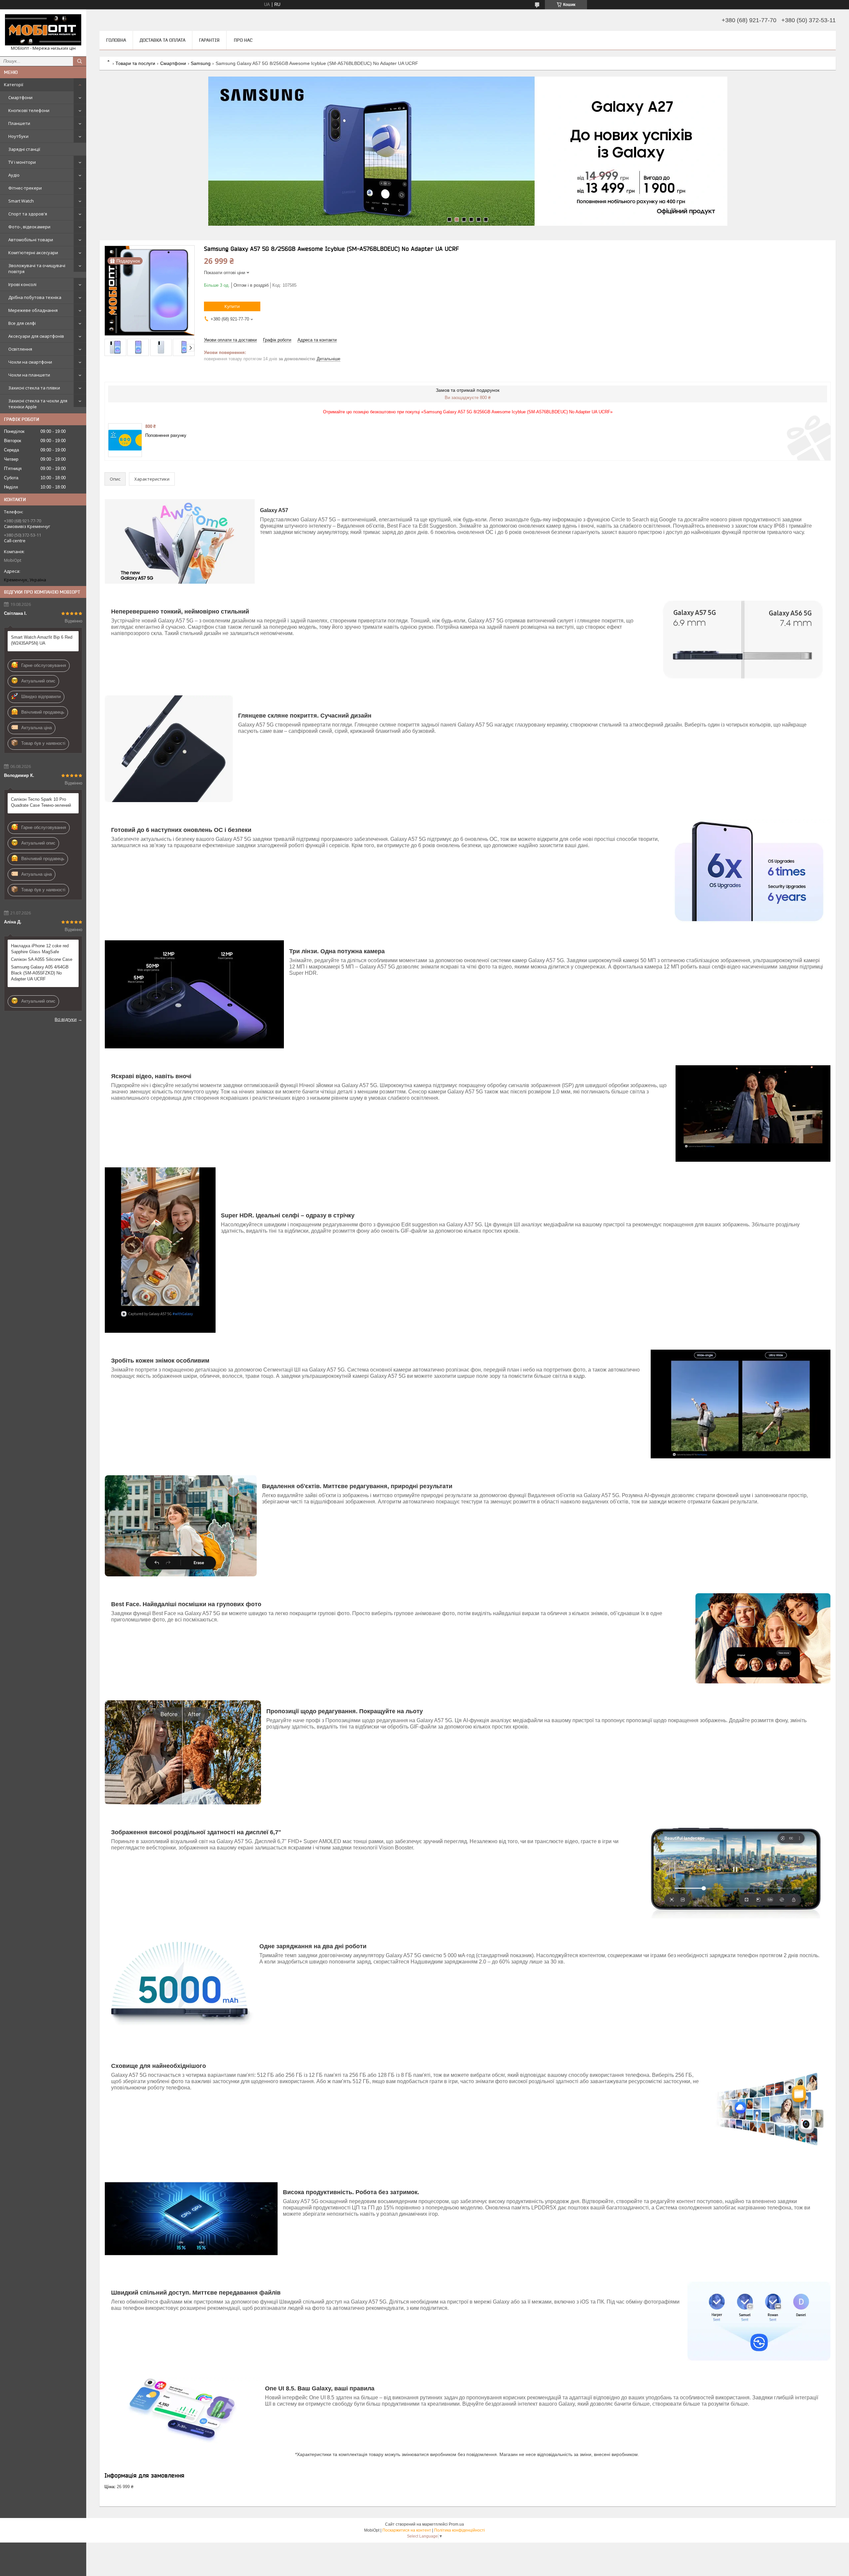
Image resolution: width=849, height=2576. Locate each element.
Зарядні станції (24, 149)
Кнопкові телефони (29, 110)
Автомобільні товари (31, 240)
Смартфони (20, 97)
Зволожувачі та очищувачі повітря (37, 268)
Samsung (201, 63)
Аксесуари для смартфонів (36, 336)
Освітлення (20, 349)
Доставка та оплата (163, 40)
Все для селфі (22, 323)
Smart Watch (21, 201)
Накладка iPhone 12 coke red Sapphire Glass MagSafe (40, 949)
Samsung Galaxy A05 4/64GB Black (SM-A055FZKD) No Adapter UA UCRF (40, 973)
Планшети (19, 123)
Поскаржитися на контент (407, 2530)
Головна (116, 40)
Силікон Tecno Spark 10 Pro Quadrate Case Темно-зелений (41, 802)
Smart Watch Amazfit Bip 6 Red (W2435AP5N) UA (42, 640)
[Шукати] (80, 61)
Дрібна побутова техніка (35, 297)
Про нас (243, 40)
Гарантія (209, 40)
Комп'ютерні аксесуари (33, 253)
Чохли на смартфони (30, 362)
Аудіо (14, 175)
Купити (232, 306)
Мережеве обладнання (33, 310)
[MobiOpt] (43, 30)
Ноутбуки (18, 136)
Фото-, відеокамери (29, 227)
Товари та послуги (135, 63)
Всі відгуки (66, 1019)
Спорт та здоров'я (28, 214)
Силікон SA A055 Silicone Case (42, 959)
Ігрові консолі (22, 284)
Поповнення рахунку (166, 435)
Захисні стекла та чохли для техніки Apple (38, 404)
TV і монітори (22, 162)
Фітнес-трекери (25, 188)
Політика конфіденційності (459, 2530)
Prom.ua (456, 2524)
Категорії (14, 85)
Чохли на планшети (29, 375)
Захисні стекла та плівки (34, 388)
